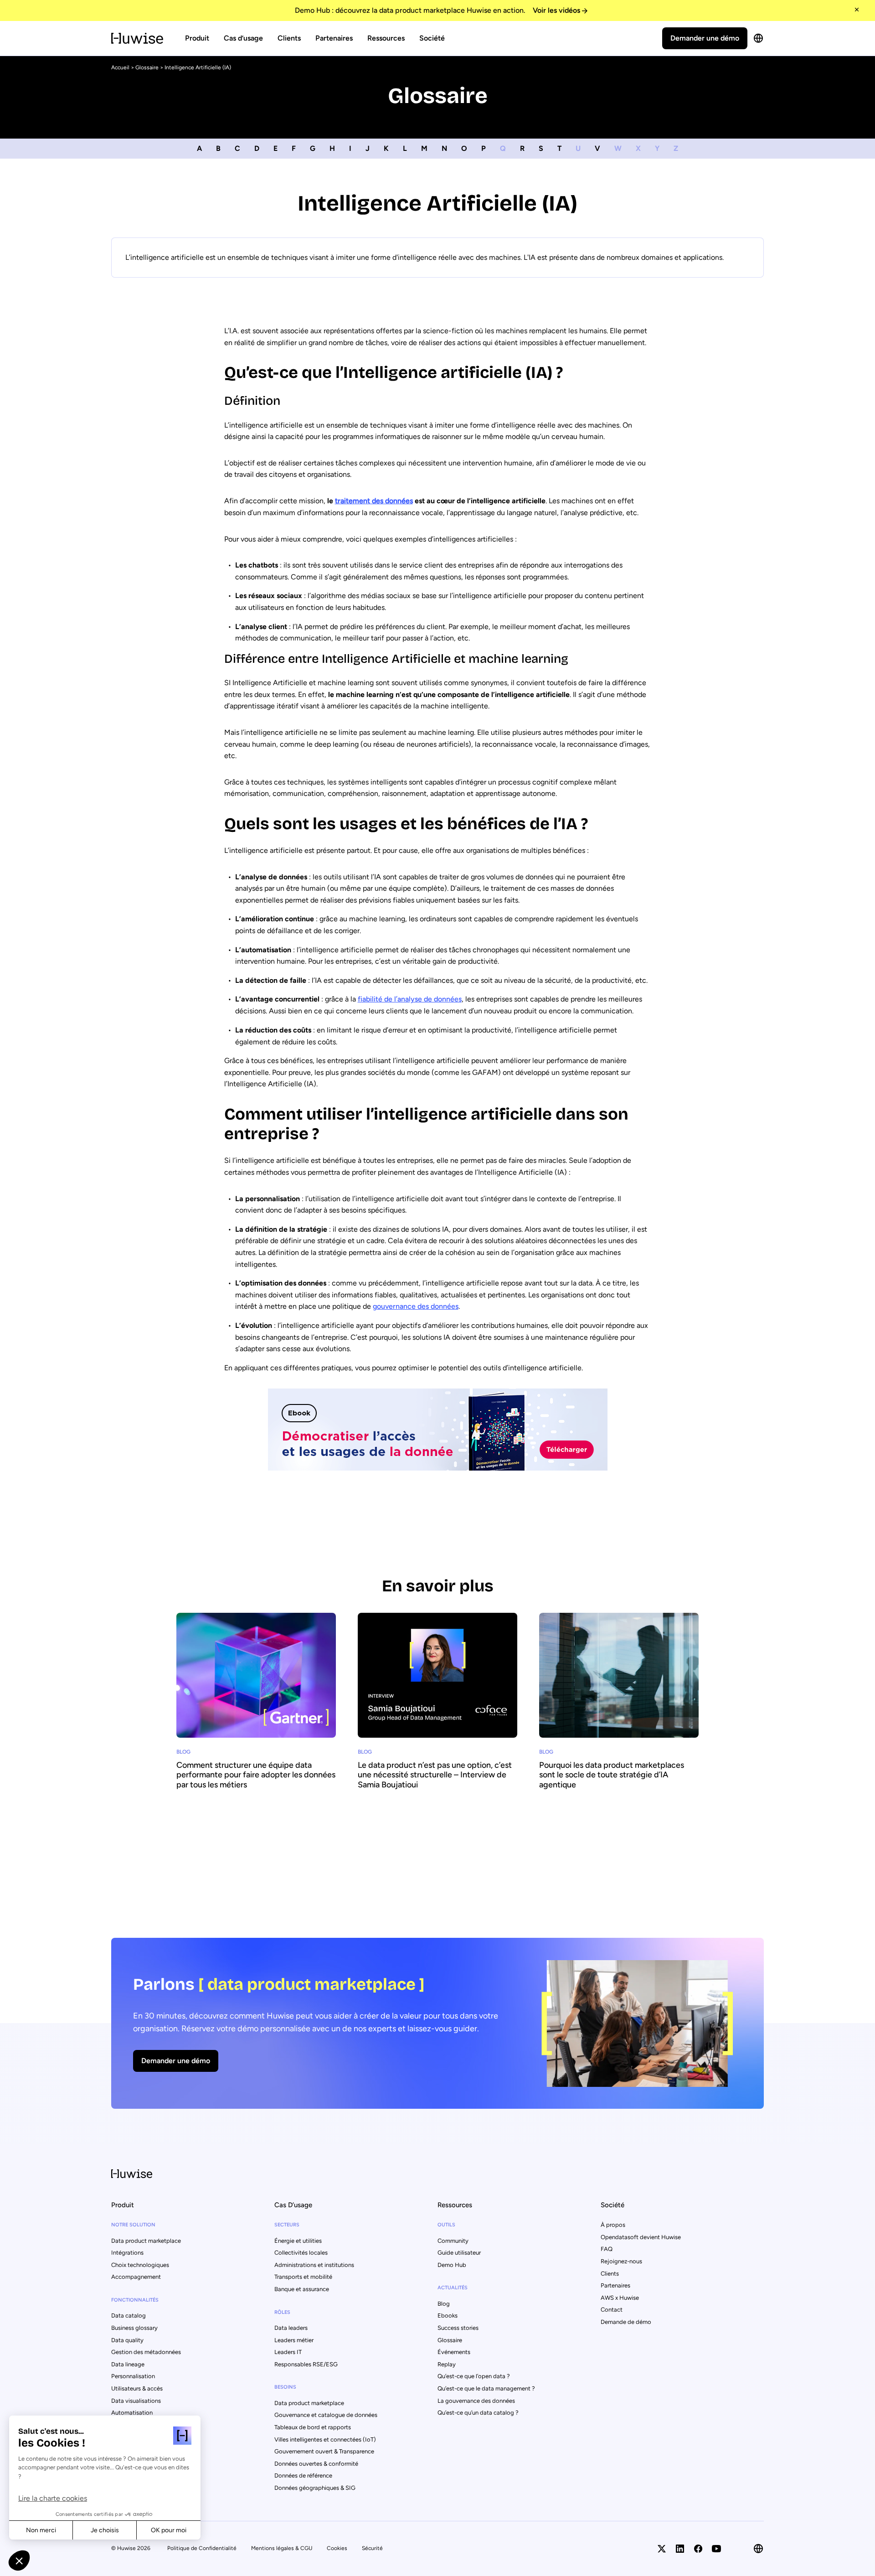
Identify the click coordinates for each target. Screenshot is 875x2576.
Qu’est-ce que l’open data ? (474, 2376)
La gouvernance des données (476, 2401)
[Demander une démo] (437, 2023)
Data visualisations (136, 2401)
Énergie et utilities (298, 2241)
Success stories (458, 2328)
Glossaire (147, 67)
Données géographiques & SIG (315, 2488)
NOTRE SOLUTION (133, 2225)
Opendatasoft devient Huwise (641, 2237)
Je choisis (105, 2530)
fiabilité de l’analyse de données (410, 999)
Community (453, 2241)
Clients (289, 38)
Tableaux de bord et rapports (313, 2427)
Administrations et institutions (314, 2265)
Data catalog (129, 2315)
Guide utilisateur (459, 2253)
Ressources (386, 38)
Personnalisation (133, 2376)
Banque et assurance (302, 2289)
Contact (612, 2310)
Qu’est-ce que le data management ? (486, 2388)
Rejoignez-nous (621, 2261)
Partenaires (334, 38)
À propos (613, 2225)
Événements (454, 2352)
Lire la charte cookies (53, 2498)
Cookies (337, 2548)
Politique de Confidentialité (202, 2548)
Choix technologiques (140, 2265)
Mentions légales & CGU (282, 2548)
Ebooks (448, 2315)
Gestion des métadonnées (146, 2352)
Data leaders (291, 2328)
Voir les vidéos (556, 10)
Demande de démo (626, 2322)
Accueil (120, 67)
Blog (444, 2304)
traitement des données (374, 501)
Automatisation (132, 2413)
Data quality (127, 2340)
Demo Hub (452, 2265)
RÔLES (282, 2312)
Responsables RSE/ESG (306, 2364)
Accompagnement (136, 2277)
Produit (197, 38)
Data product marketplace (146, 2241)
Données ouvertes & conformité (316, 2464)
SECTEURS (287, 2225)
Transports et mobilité (303, 2277)
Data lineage (128, 2364)
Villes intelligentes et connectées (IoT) (325, 2439)
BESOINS (285, 2387)
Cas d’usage (243, 38)
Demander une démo (705, 38)
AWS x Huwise (620, 2298)
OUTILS (446, 2225)
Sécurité (372, 2548)
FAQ (607, 2249)
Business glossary (134, 2328)
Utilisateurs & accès (137, 2388)
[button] (19, 2561)
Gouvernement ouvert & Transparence (324, 2451)
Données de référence (303, 2475)
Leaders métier (294, 2340)
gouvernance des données (416, 1306)
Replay (447, 2364)
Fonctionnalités (135, 2300)
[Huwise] (137, 38)
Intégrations (127, 2253)
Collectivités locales (301, 2253)
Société (432, 38)
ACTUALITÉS (453, 2288)
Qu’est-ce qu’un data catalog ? (478, 2413)
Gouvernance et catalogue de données (326, 2415)
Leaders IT (288, 2352)
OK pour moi (169, 2530)
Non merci (41, 2530)
